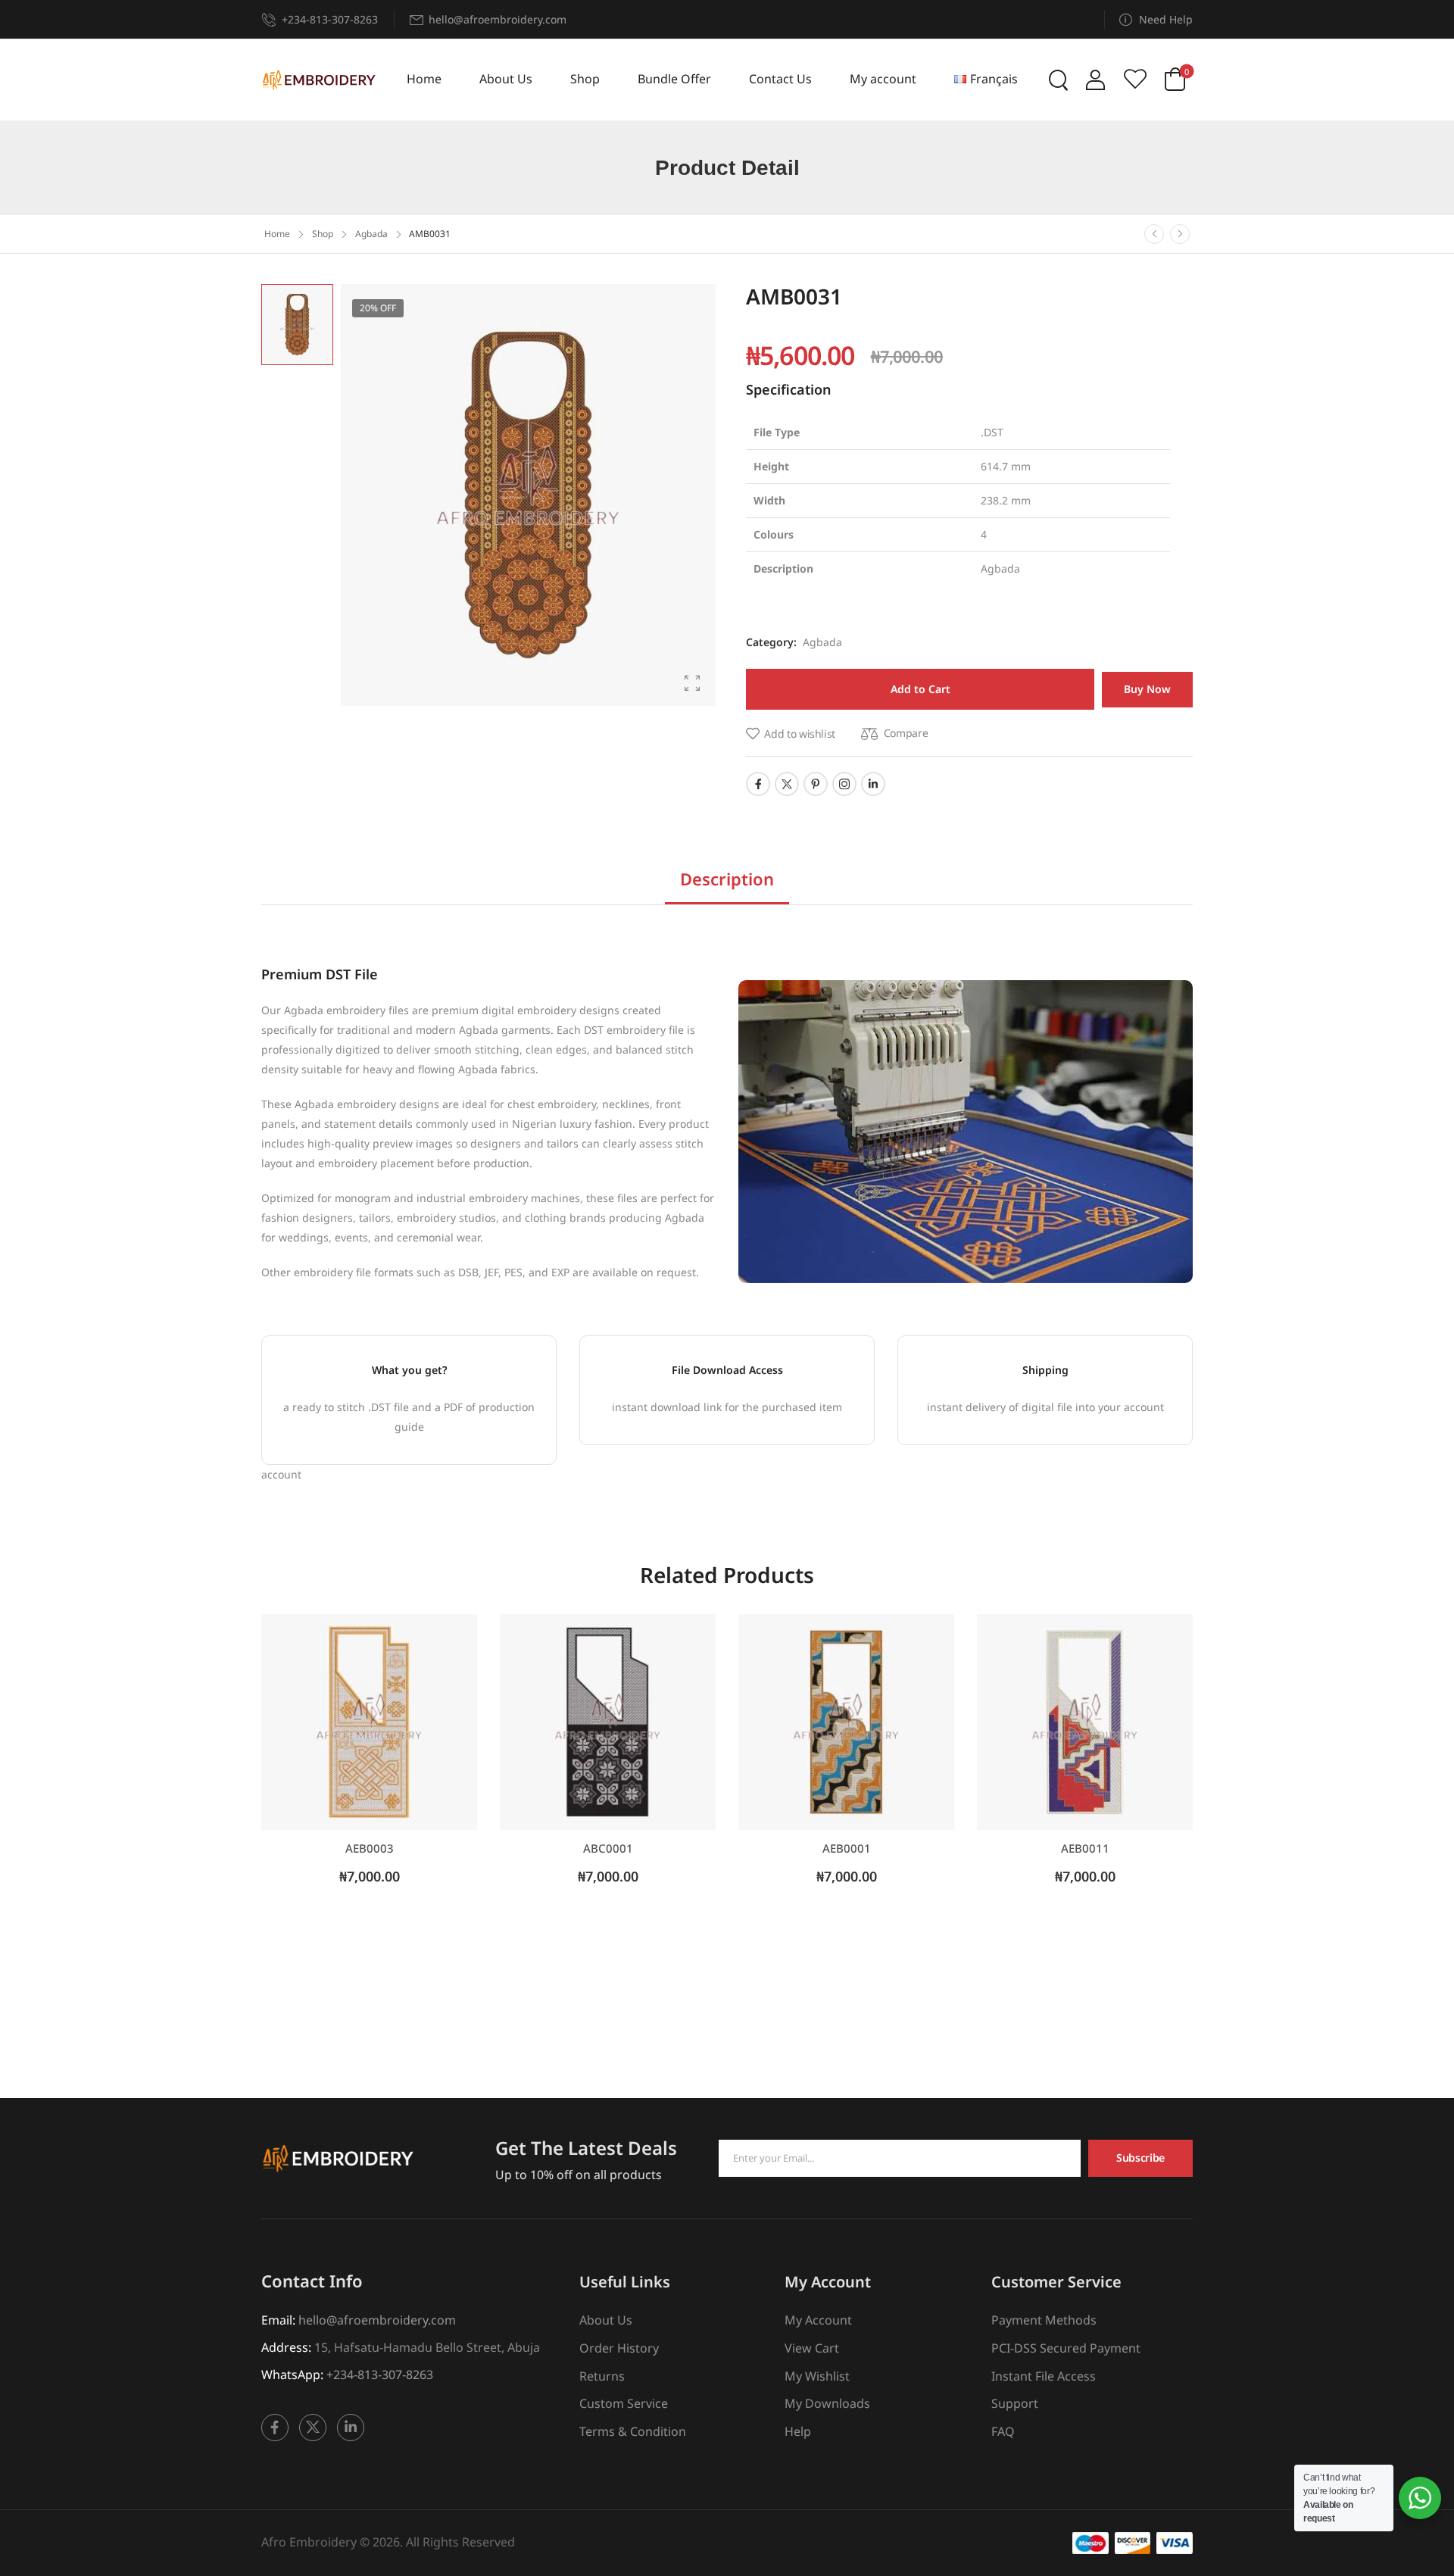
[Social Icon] (758, 784)
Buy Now (1147, 689)
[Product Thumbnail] (528, 495)
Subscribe (1140, 2158)
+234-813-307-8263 (330, 19)
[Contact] (272, 20)
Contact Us (780, 79)
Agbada (371, 234)
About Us (506, 79)
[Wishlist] (1135, 80)
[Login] (1095, 80)
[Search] (1060, 80)
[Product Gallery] (692, 683)
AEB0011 (1085, 1848)
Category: (771, 642)
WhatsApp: (292, 2375)
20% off (378, 308)
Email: (278, 2320)
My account (883, 79)
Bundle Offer (674, 79)
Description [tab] (727, 879)
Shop (585, 79)
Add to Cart (920, 689)
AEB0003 (370, 1848)
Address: (286, 2347)
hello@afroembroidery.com (377, 2320)
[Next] (1180, 234)
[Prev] (1154, 234)
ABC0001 (608, 1848)
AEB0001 (847, 1848)
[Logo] (318, 80)
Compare (906, 733)
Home (424, 79)
